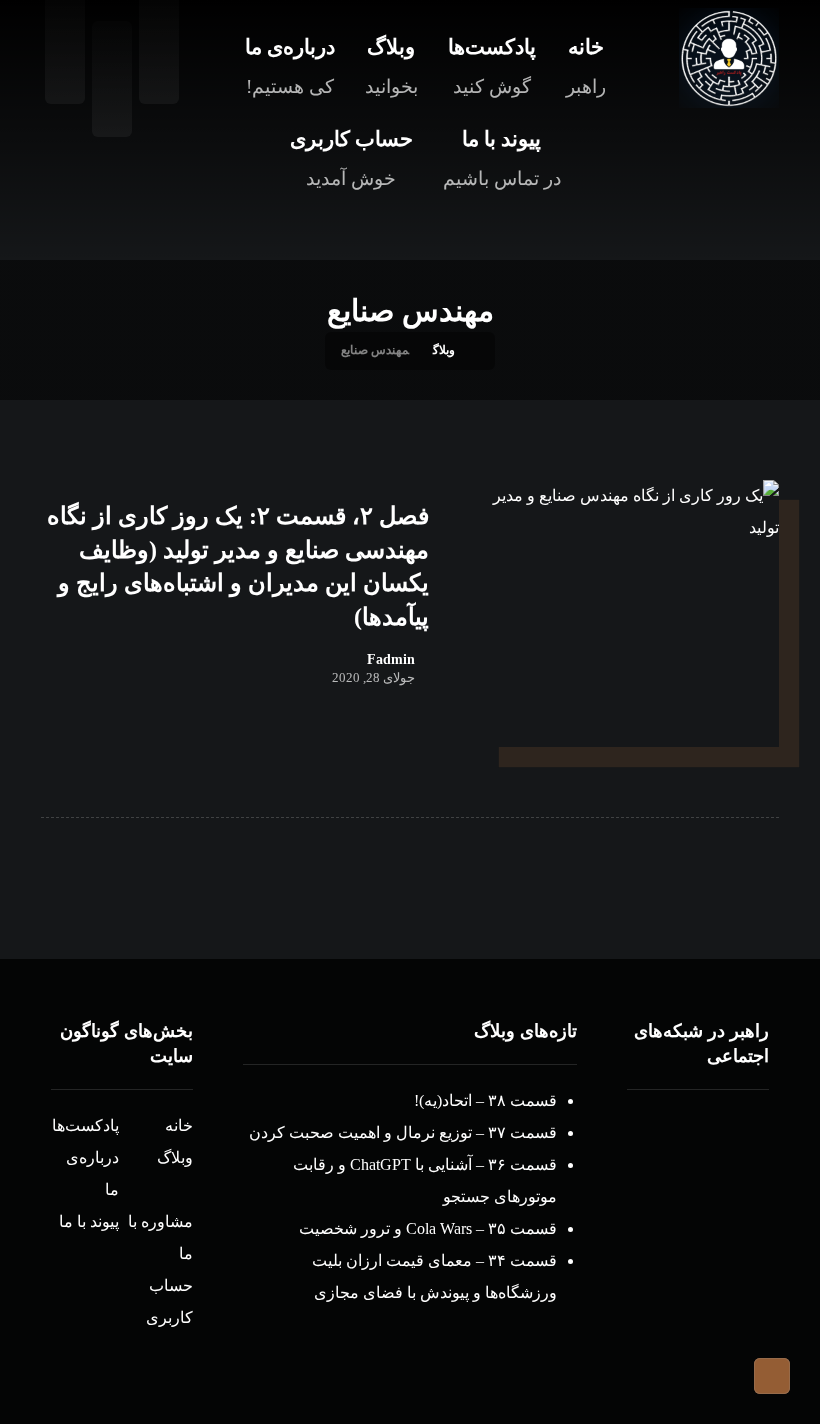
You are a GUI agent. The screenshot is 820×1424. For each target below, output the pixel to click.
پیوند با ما (89, 1221)
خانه (179, 1125)
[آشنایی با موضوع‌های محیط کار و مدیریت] (729, 58)
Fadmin (391, 660)
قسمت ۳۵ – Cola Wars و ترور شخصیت (428, 1228)
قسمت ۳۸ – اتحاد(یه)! (485, 1100)
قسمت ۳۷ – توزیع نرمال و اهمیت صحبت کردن (403, 1132)
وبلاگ (175, 1157)
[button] (112, 79)
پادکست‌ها (85, 1125)
